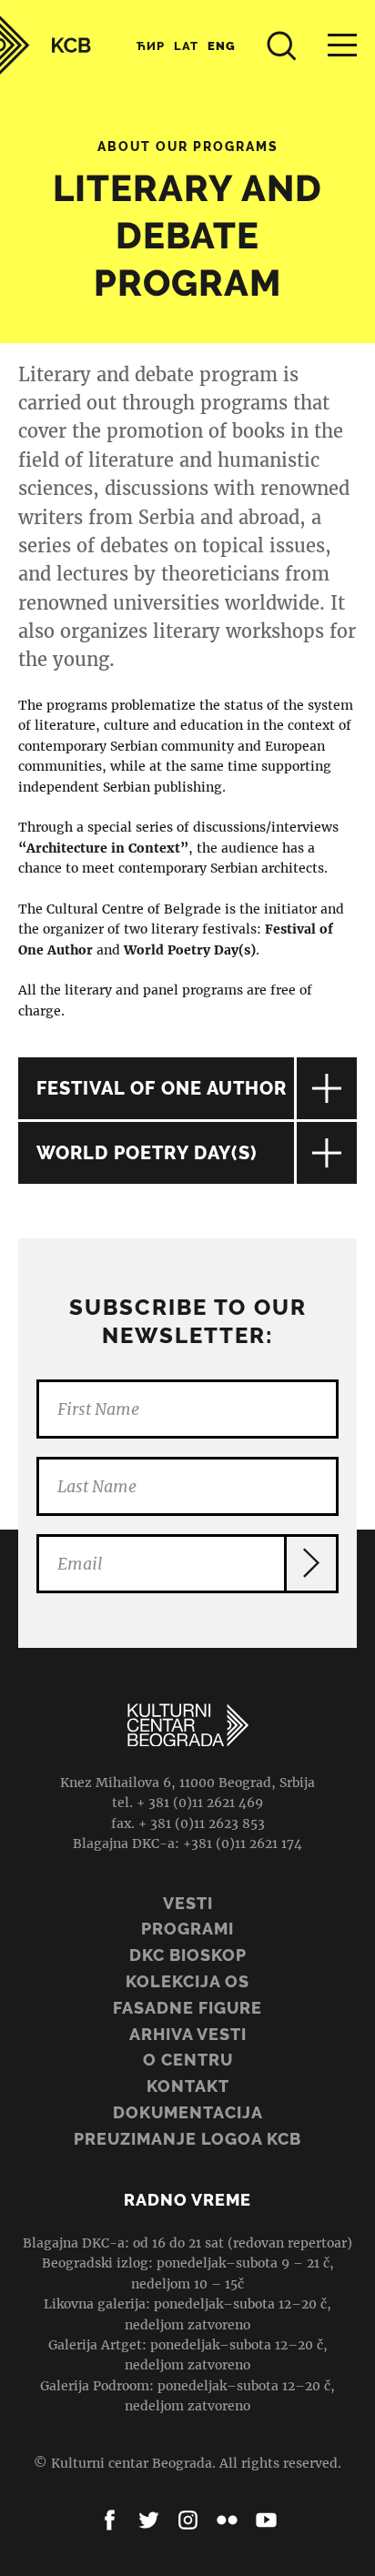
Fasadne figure (187, 2008)
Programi (187, 1929)
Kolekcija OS (187, 1981)
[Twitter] (149, 2520)
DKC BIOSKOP (188, 1955)
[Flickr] (227, 2520)
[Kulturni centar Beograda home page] (46, 45)
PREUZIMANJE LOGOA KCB (187, 2139)
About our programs (188, 146)
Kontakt (188, 2086)
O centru (188, 2060)
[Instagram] (188, 2520)
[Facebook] (110, 2520)
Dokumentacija (188, 2112)
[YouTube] (266, 2520)
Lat (186, 46)
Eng (222, 46)
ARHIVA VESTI (188, 2034)
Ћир (151, 46)
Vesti (188, 1903)
